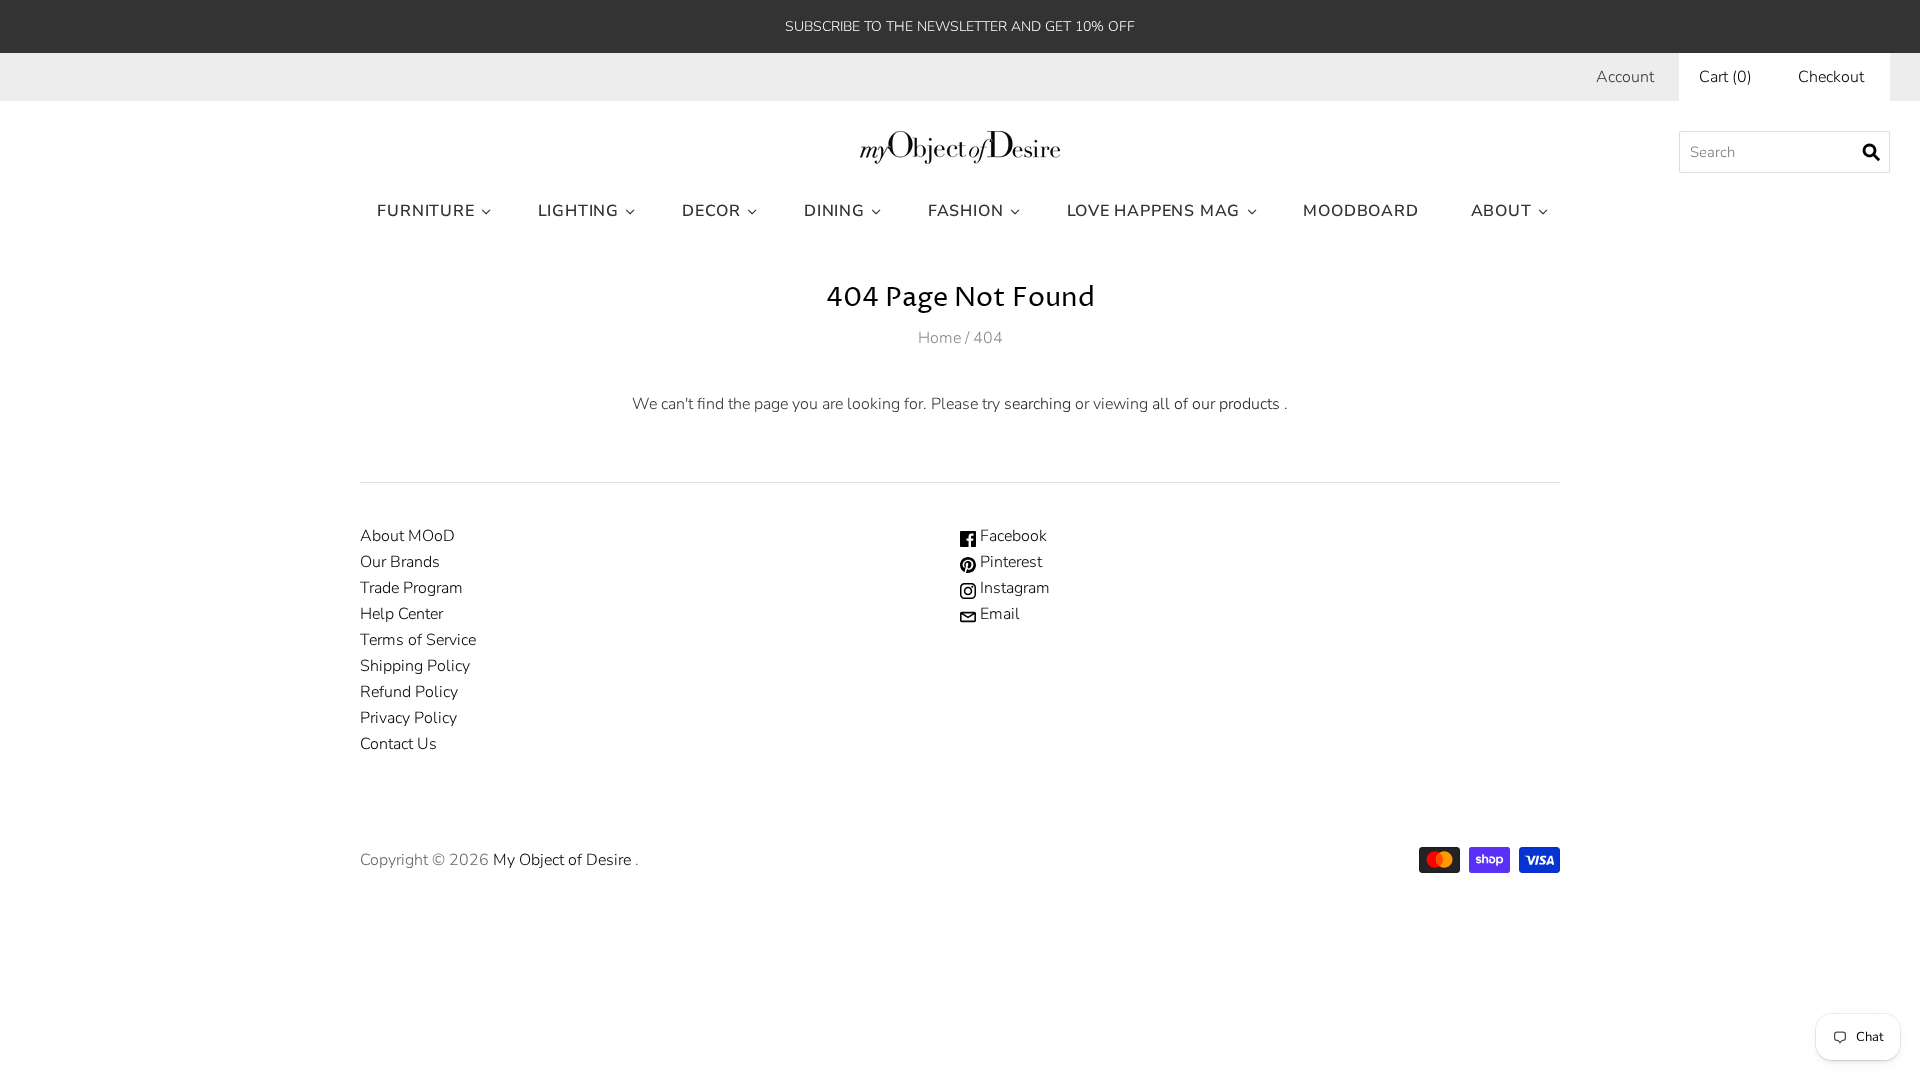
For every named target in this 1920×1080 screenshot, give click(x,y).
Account (1625, 77)
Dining (834, 211)
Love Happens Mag (1154, 211)
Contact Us (398, 744)
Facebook (1011, 536)
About (1501, 211)
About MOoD (407, 536)
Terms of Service (418, 640)
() (1725, 77)
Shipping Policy (415, 666)
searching (1037, 404)
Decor (711, 211)
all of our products (1216, 404)
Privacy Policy (408, 718)
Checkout (1831, 77)
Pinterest (1009, 562)
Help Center (401, 614)
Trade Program (411, 588)
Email (998, 614)
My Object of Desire (562, 860)
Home (939, 338)
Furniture (425, 211)
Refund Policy (409, 692)
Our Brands (400, 562)
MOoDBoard (1360, 211)
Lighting (578, 211)
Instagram (1013, 588)
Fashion (966, 211)
